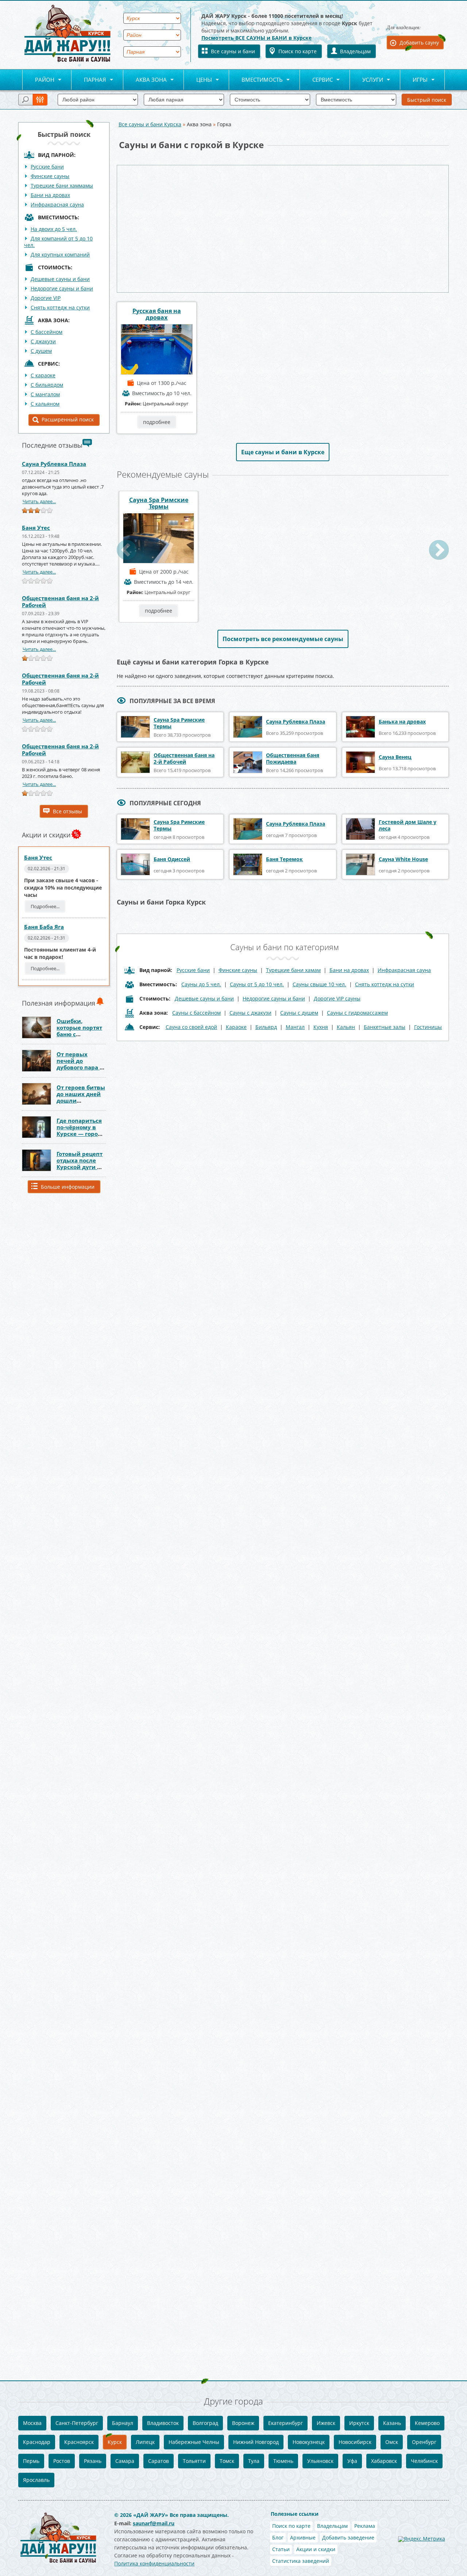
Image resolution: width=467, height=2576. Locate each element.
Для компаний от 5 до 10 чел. (58, 242)
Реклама (365, 2526)
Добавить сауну (419, 43)
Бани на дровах (50, 195)
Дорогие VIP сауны (337, 998)
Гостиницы (428, 1027)
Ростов (62, 2461)
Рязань (93, 2461)
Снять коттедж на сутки (60, 307)
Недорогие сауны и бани (62, 288)
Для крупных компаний (60, 254)
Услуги (366, 80)
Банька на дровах (402, 722)
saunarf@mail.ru (154, 2523)
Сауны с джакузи (250, 1013)
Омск (392, 2442)
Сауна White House (403, 859)
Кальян (346, 1027)
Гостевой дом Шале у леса (408, 825)
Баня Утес (36, 528)
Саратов (159, 2461)
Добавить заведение (348, 2538)
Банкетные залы (385, 1027)
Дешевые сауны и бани (60, 279)
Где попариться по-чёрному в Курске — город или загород (79, 1130)
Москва (32, 2423)
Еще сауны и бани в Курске (283, 452)
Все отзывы (67, 811)
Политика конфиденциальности (154, 2563)
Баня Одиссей (172, 859)
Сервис (316, 80)
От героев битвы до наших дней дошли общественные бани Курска (81, 1100)
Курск (115, 2442)
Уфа (352, 2461)
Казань (392, 2423)
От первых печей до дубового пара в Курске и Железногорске (80, 1067)
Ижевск (326, 2423)
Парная (89, 80)
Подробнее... (45, 906)
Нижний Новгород (256, 2442)
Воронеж (243, 2423)
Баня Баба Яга (44, 927)
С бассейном (47, 332)
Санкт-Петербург (77, 2423)
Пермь (31, 2461)
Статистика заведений (301, 2561)
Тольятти (194, 2461)
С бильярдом (47, 385)
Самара (125, 2461)
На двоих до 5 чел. (54, 229)
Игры (414, 80)
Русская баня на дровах (157, 314)
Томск (227, 2461)
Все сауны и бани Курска (150, 124)
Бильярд (266, 1027)
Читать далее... (39, 501)
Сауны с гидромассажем (357, 1013)
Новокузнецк (309, 2442)
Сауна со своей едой (191, 1027)
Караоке (236, 1027)
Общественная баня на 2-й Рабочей (60, 601)
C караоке (43, 375)
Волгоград (205, 2423)
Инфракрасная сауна (57, 205)
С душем (41, 351)
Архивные (303, 2538)
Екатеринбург (285, 2423)
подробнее (157, 422)
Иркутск (359, 2423)
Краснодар (37, 2442)
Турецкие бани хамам (293, 970)
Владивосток (163, 2423)
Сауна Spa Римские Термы (159, 503)
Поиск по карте (298, 51)
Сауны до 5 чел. (201, 984)
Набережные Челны (194, 2442)
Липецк (145, 2442)
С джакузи (43, 341)
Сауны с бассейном (196, 1013)
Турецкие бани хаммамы (62, 186)
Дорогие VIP (46, 298)
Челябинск (424, 2461)
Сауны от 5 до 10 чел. (257, 984)
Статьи (281, 2549)
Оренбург (424, 2442)
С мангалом (45, 394)
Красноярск (79, 2442)
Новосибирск (355, 2442)
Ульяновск (320, 2461)
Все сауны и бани (233, 51)
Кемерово (427, 2423)
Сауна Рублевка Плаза (54, 464)
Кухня (321, 1027)
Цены (198, 80)
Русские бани (47, 167)
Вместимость (256, 80)
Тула (254, 2461)
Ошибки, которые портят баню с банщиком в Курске (79, 1034)
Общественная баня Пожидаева (293, 758)
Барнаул (123, 2423)
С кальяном (45, 404)
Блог (278, 2538)
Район (38, 80)
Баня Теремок (284, 859)
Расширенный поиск (68, 419)
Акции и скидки (316, 2549)
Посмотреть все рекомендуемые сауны (283, 639)
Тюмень (283, 2461)
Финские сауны (50, 176)
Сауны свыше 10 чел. (319, 984)
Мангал (295, 1027)
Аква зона (145, 80)
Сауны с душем (299, 1013)
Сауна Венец (395, 757)
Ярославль (36, 2480)
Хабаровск (384, 2461)
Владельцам (355, 51)
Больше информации (68, 1187)
